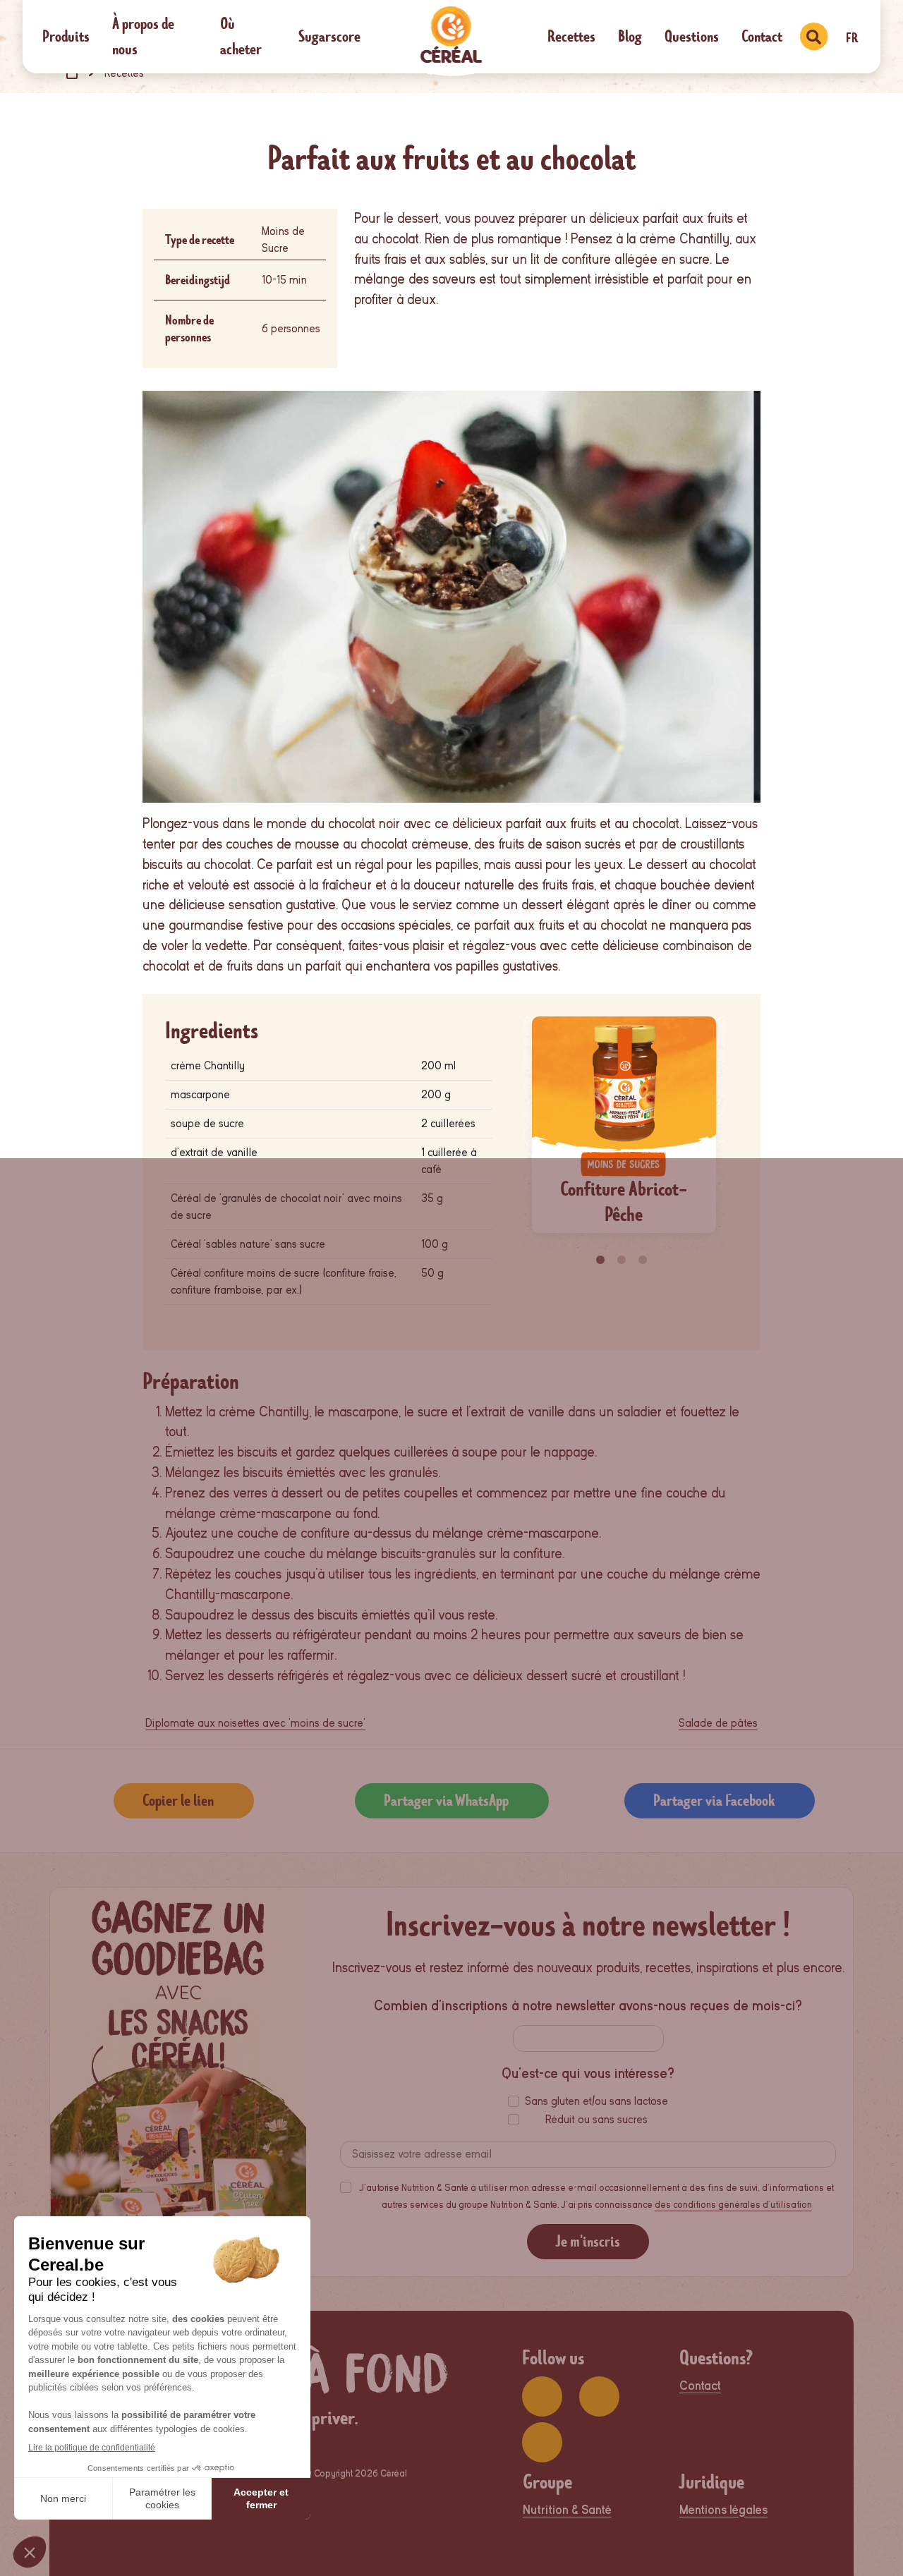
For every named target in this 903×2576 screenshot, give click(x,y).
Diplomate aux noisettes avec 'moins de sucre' (255, 1723)
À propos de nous (143, 36)
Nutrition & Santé (567, 2510)
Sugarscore (329, 36)
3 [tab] (645, 1260)
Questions (692, 36)
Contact (762, 36)
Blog (630, 36)
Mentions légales (723, 2510)
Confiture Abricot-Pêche (624, 1202)
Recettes (571, 36)
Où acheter (241, 36)
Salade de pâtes (718, 1723)
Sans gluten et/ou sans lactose (596, 2101)
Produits (66, 36)
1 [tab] (602, 1260)
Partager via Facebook (714, 1800)
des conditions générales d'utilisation (733, 2205)
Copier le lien (178, 1800)
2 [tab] (624, 1260)
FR (852, 38)
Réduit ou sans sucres (596, 2120)
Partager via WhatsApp (446, 1800)
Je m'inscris (588, 2241)
